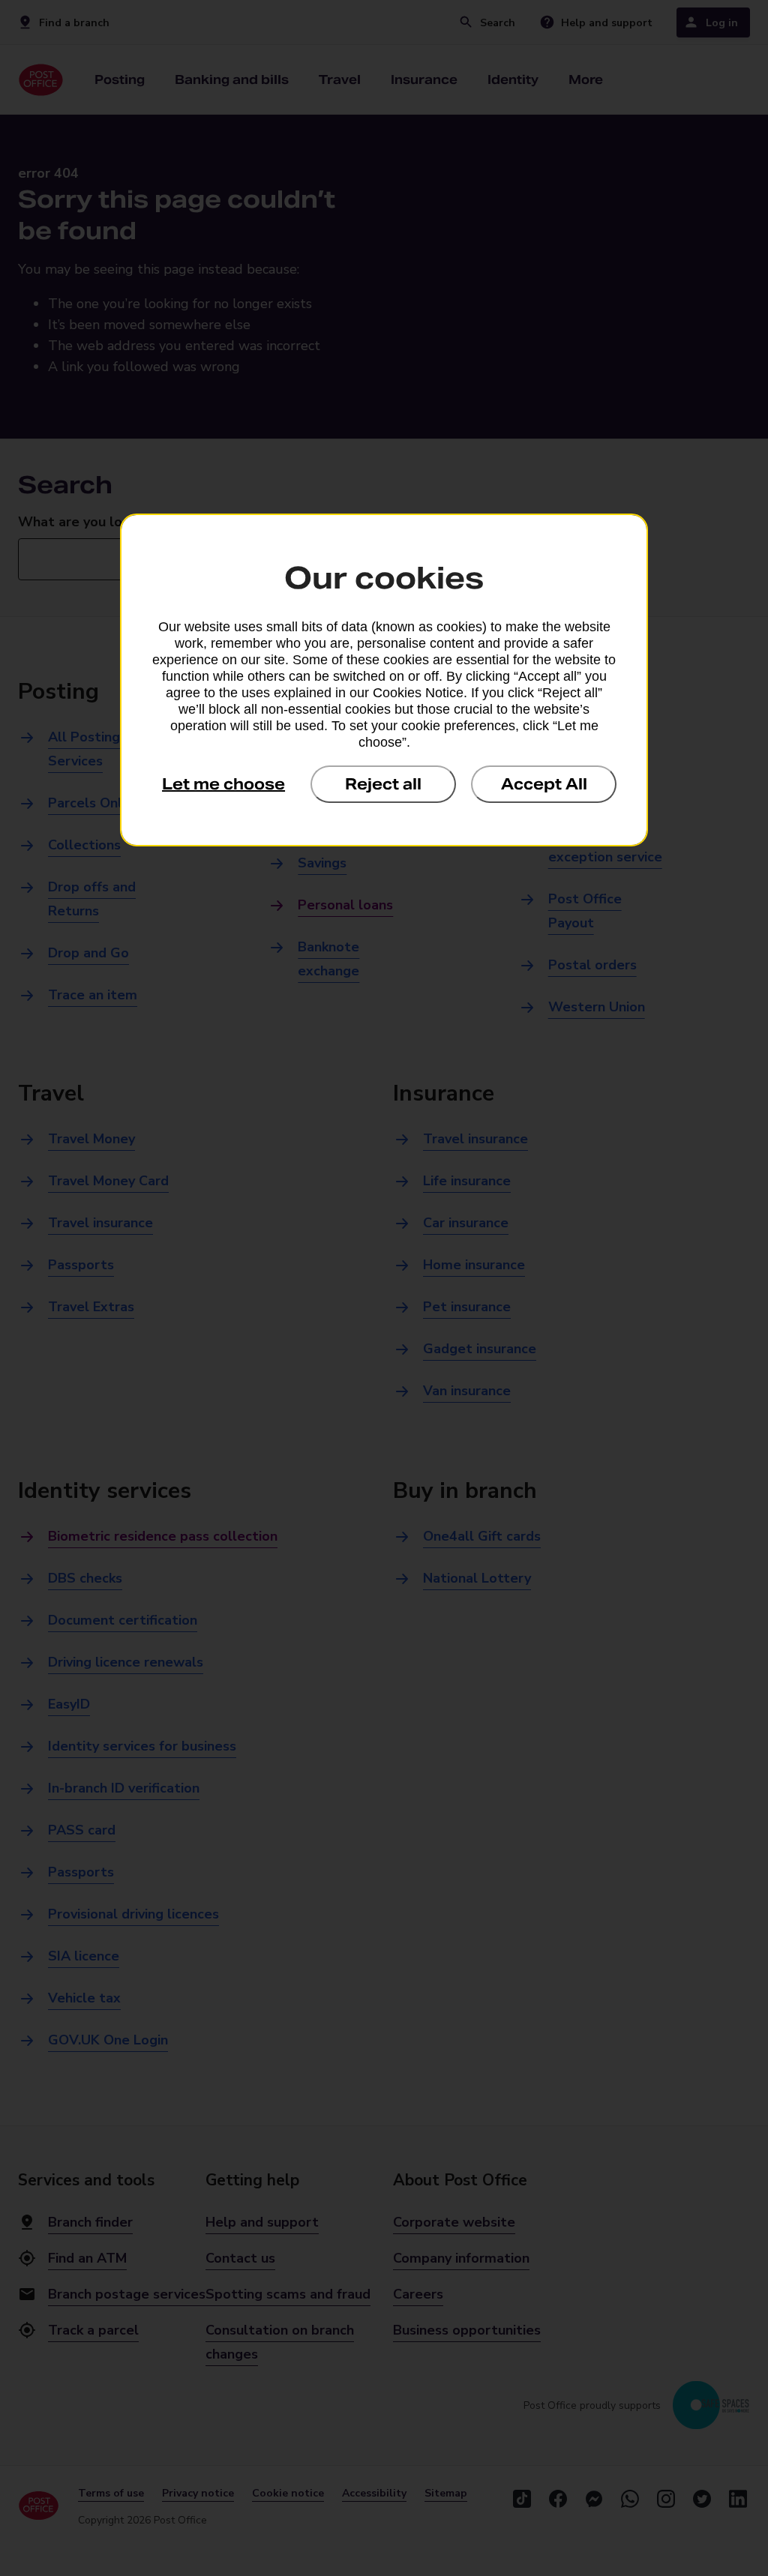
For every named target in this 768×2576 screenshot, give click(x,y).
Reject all (383, 784)
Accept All (544, 784)
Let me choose (223, 784)
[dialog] (384, 680)
